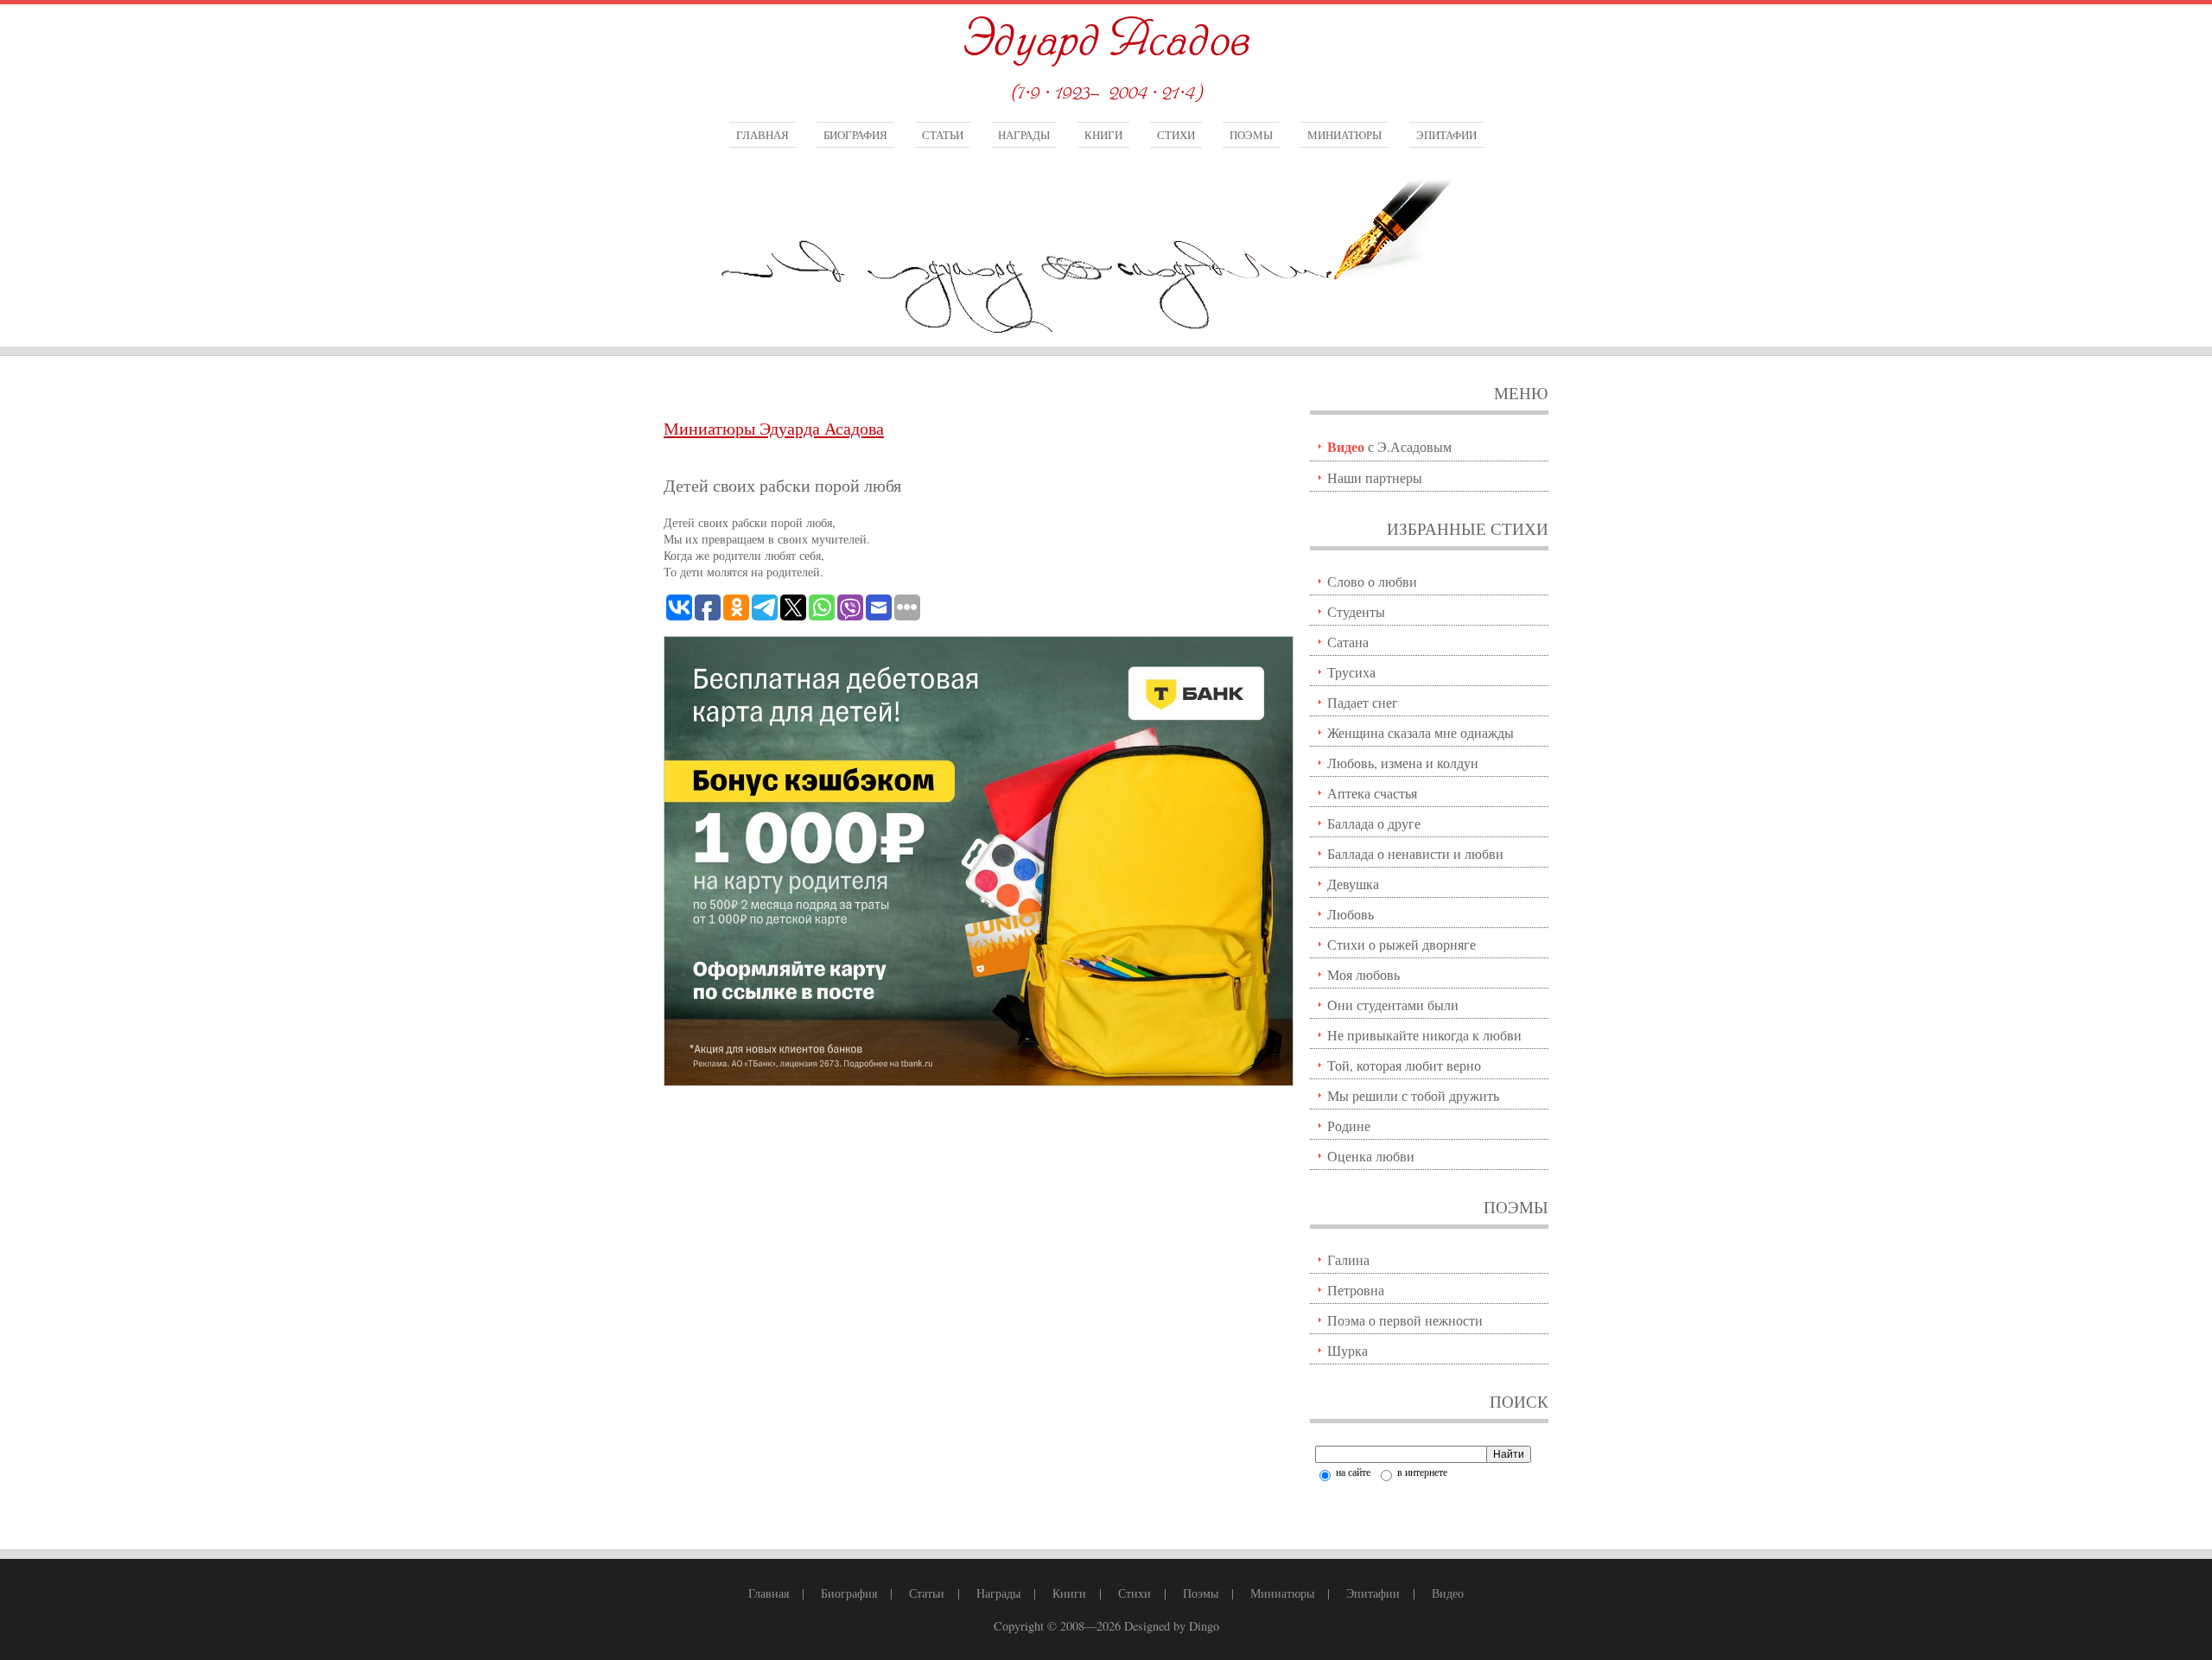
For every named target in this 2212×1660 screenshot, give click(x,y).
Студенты (1356, 611)
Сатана (1348, 642)
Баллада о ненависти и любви (1415, 853)
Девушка (1353, 884)
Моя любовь (1363, 974)
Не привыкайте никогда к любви (1424, 1035)
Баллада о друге (1374, 823)
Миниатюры (1344, 135)
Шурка (1348, 1350)
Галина (1348, 1259)
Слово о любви (1372, 581)
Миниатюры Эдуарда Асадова (774, 428)
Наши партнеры (1375, 477)
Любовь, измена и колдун (1403, 763)
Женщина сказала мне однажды (1421, 732)
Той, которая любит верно (1404, 1065)
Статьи (943, 135)
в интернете (1421, 1472)
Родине (1349, 1126)
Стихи (1176, 135)
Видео (1448, 1593)
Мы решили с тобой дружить (1413, 1095)
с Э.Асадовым (1389, 446)
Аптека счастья (1372, 793)
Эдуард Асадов (1106, 41)
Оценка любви (1371, 1156)
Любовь (1351, 914)
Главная (763, 135)
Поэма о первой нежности (1405, 1320)
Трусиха (1351, 672)
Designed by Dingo (1172, 1626)
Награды (1024, 135)
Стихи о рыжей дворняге (1402, 944)
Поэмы (1251, 135)
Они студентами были (1393, 1005)
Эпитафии (1446, 135)
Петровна (1356, 1290)
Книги (1103, 135)
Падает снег (1363, 702)
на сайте (1352, 1472)
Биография (855, 135)
